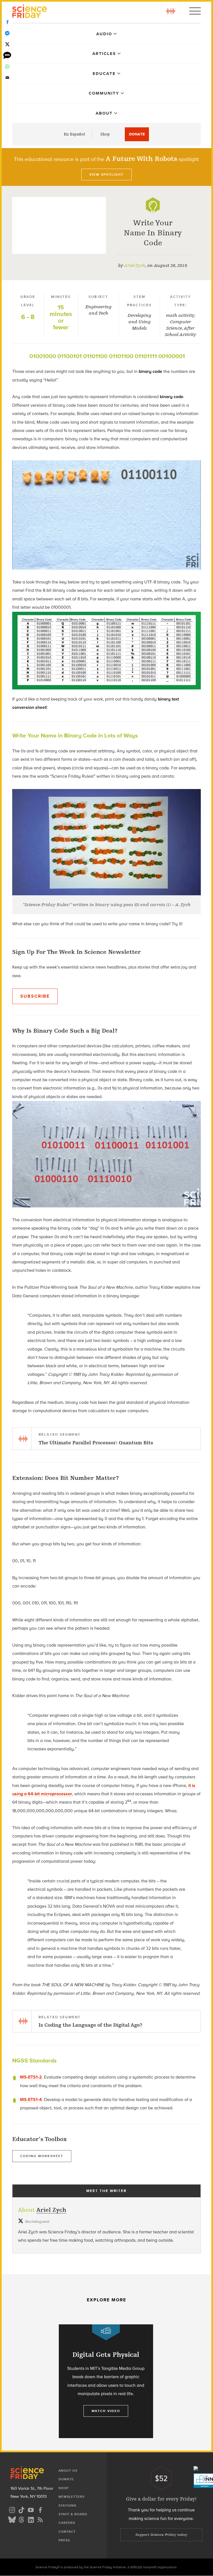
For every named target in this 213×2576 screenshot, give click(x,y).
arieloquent (37, 2222)
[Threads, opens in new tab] (21, 2519)
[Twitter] (7, 44)
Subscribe (35, 996)
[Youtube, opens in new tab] (31, 2509)
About (104, 113)
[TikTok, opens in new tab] (21, 2509)
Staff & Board (73, 2514)
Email (7, 78)
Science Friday (30, 12)
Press (64, 2540)
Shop (105, 134)
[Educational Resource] (153, 205)
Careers (67, 2523)
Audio (104, 34)
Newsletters (72, 2497)
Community (104, 93)
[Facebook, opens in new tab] (40, 2509)
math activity (180, 315)
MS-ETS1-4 (31, 2100)
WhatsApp (7, 67)
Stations (67, 2506)
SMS (7, 55)
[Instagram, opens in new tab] (12, 2509)
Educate (104, 74)
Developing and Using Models (139, 322)
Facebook (7, 22)
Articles (104, 54)
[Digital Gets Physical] (106, 2381)
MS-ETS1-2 (31, 2077)
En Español (74, 134)
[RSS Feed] (40, 2519)
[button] (171, 11)
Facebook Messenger (7, 33)
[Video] (106, 2332)
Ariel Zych (135, 266)
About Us (68, 2471)
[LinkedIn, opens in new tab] (31, 2519)
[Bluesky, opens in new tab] (12, 2519)
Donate (137, 134)
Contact (67, 2532)
